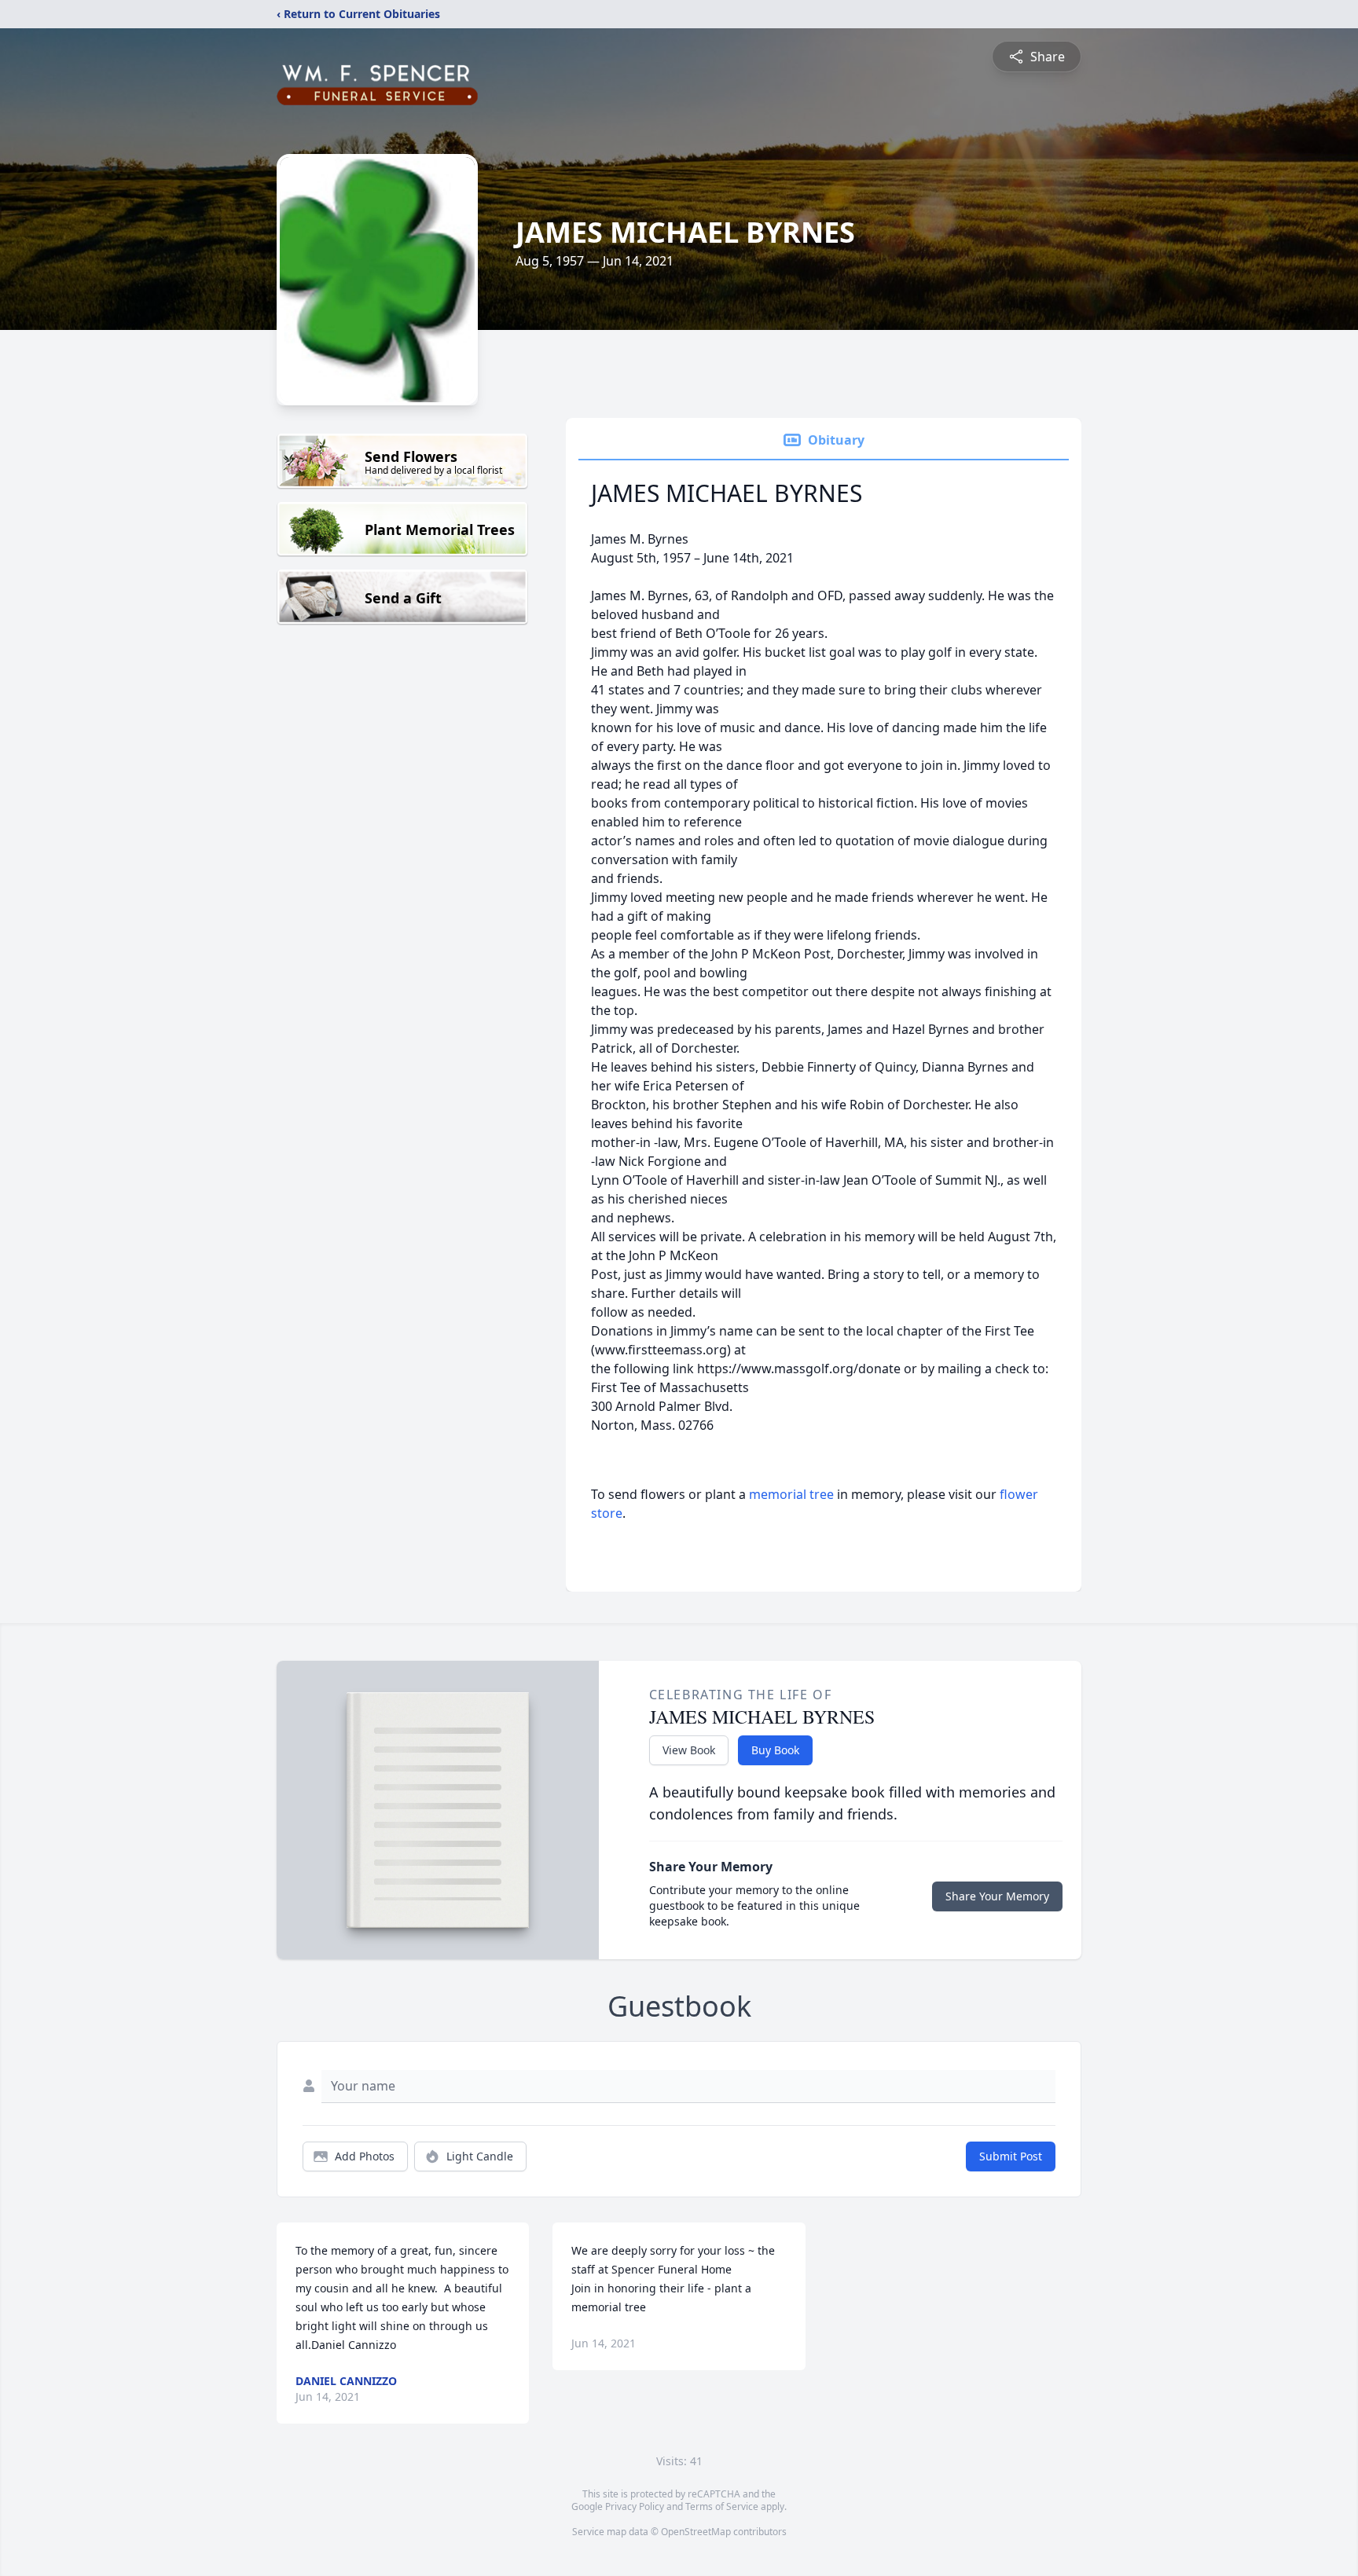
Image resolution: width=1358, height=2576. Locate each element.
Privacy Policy (635, 2506)
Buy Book (775, 1750)
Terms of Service (722, 2506)
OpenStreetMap (696, 2532)
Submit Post (1011, 2156)
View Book (689, 1750)
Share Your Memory (997, 1896)
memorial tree (791, 1494)
